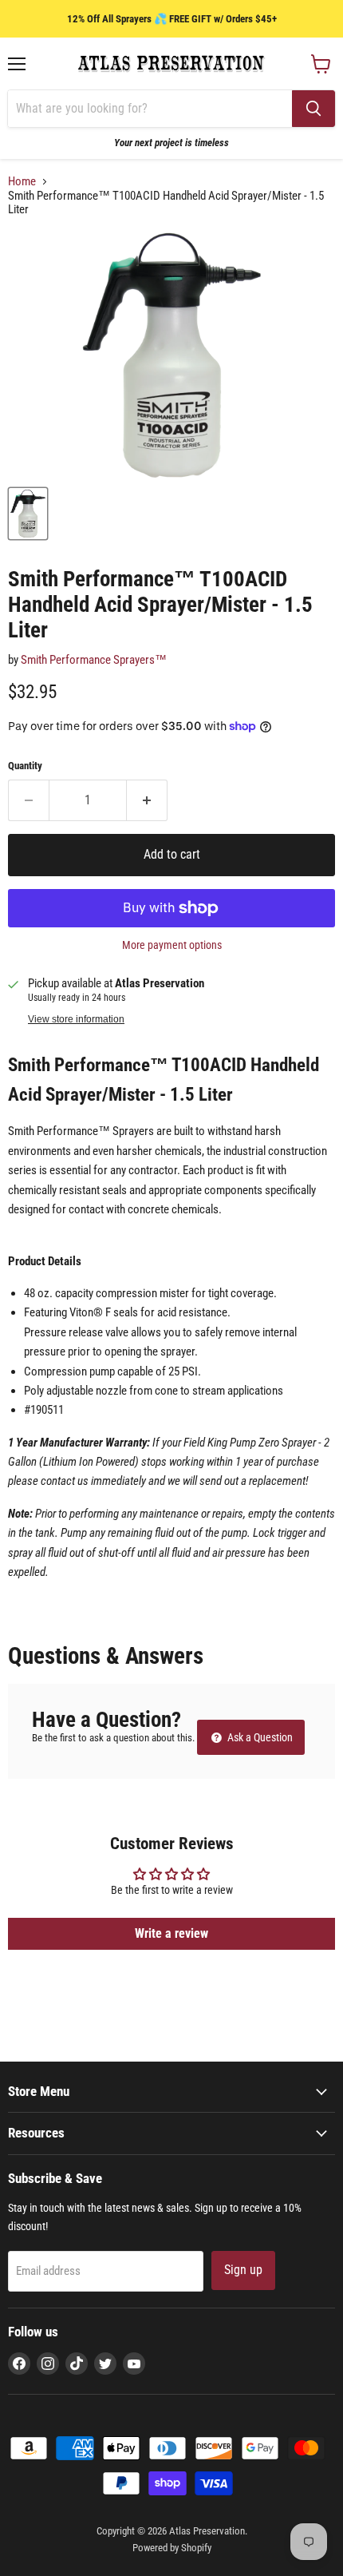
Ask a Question (259, 1737)
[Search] (313, 109)
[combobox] (150, 109)
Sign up (243, 2270)
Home (22, 182)
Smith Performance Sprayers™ (94, 660)
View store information (76, 1019)
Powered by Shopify (172, 2548)
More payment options (172, 945)
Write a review (171, 1933)
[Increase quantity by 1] (147, 800)
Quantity (25, 766)
